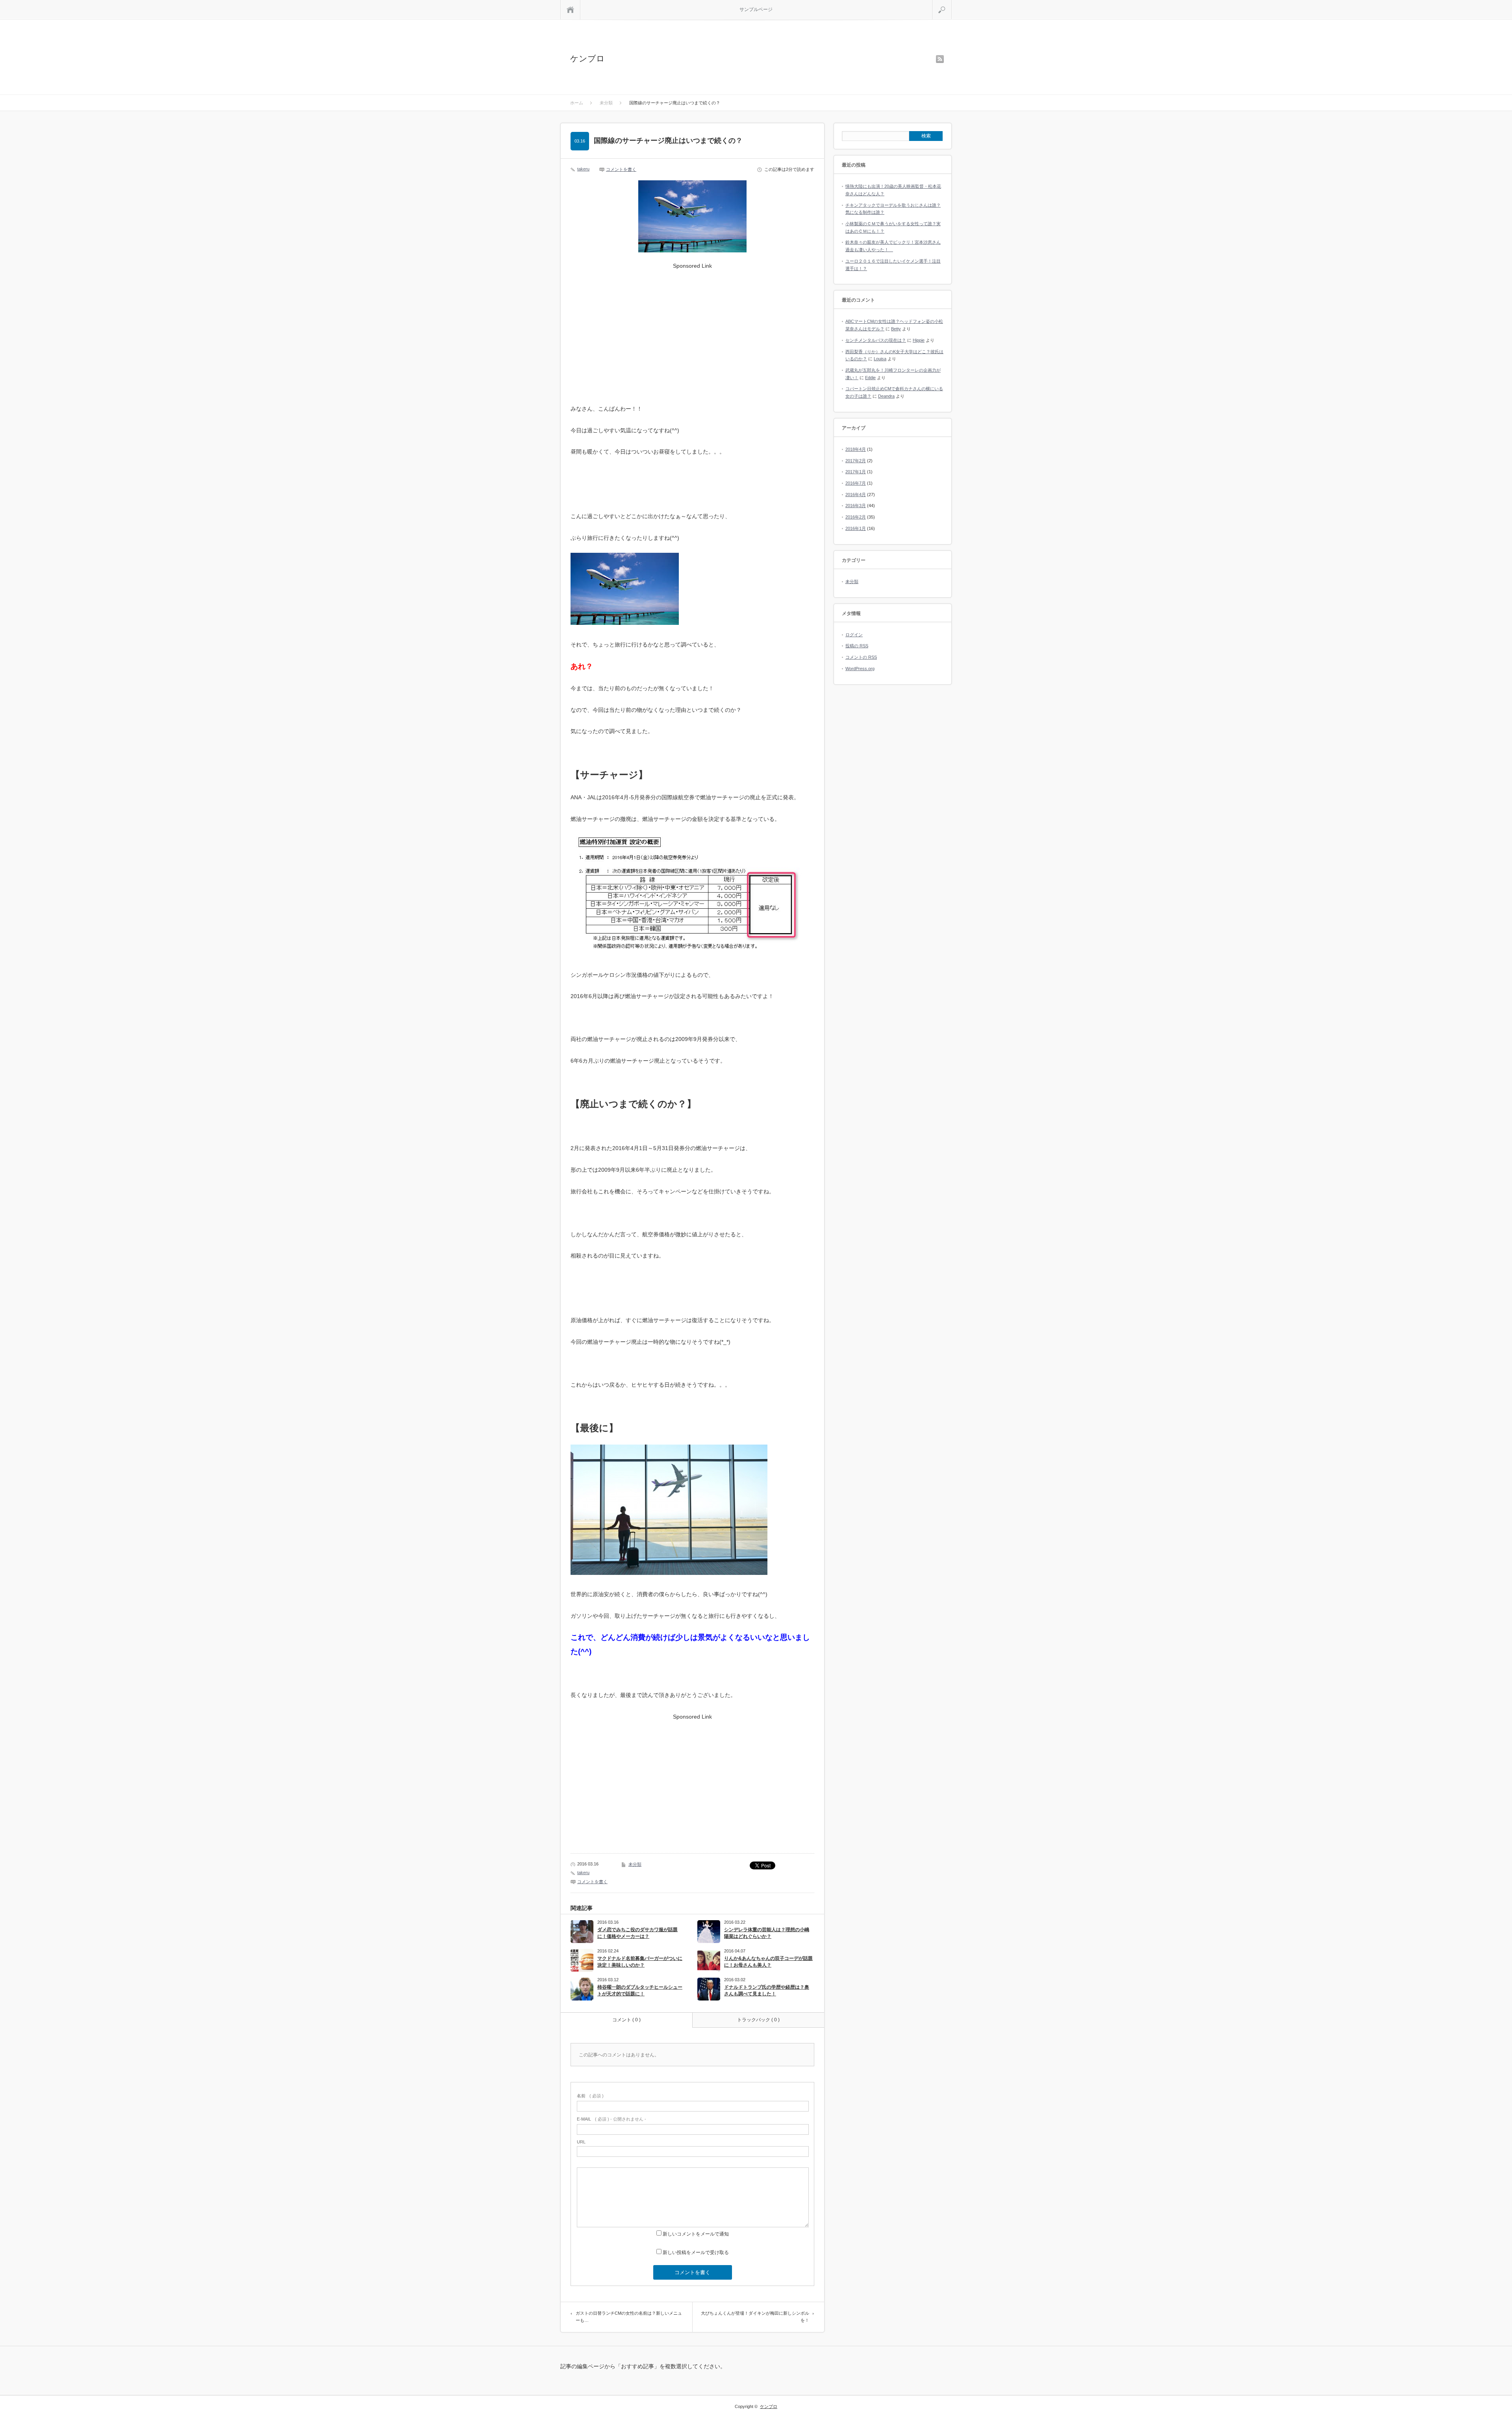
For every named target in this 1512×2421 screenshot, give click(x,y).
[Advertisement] (693, 328)
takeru (583, 169)
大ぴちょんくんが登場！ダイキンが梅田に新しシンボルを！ (755, 2317)
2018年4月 (856, 449)
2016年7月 (856, 483)
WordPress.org (860, 669)
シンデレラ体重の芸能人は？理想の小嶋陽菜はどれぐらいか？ (767, 1933)
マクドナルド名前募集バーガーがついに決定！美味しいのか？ (640, 1962)
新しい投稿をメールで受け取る (696, 2252)
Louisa (880, 359)
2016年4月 (856, 495)
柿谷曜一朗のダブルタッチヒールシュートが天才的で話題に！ (640, 1990)
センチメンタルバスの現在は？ (876, 340)
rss (940, 59)
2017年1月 (856, 472)
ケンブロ (587, 58)
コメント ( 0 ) (626, 2020)
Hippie (919, 340)
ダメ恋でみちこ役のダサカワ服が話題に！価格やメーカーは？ (637, 1933)
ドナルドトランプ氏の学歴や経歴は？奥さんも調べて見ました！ (767, 1990)
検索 (951, 3)
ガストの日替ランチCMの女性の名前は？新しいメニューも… (629, 2317)
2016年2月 (856, 517)
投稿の (857, 646)
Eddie (870, 378)
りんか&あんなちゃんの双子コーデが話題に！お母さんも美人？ (768, 1962)
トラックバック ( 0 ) (758, 2020)
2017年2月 (856, 461)
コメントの (861, 657)
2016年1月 (856, 528)
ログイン (854, 635)
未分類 (635, 1864)
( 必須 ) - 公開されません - (611, 2119)
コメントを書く (621, 169)
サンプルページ (756, 9)
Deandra (886, 396)
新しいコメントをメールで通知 (696, 2234)
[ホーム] (570, 10)
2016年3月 (856, 506)
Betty (896, 329)
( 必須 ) (590, 2096)
